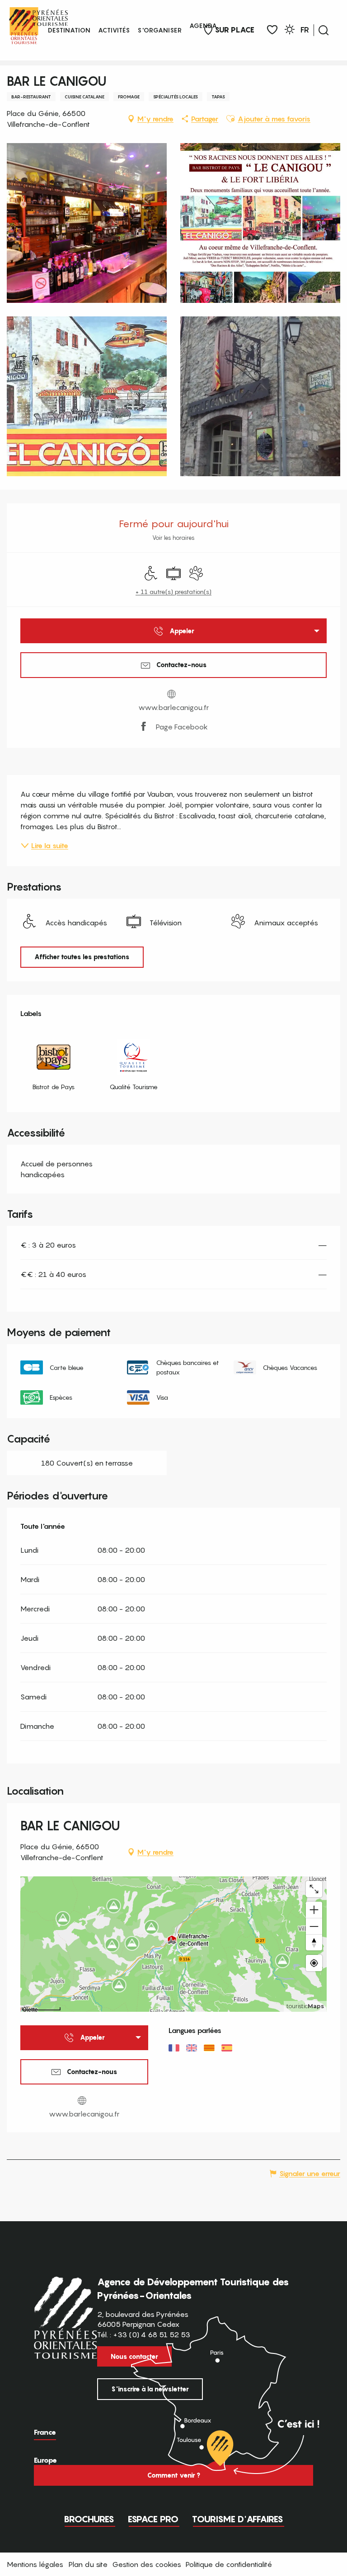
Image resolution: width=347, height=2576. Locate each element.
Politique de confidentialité (229, 2564)
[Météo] (290, 31)
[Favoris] (272, 30)
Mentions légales (35, 2564)
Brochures (89, 2519)
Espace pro (153, 2519)
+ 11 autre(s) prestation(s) (173, 592)
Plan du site (88, 2564)
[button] (324, 30)
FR (305, 30)
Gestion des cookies (147, 2564)
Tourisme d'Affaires (238, 2519)
